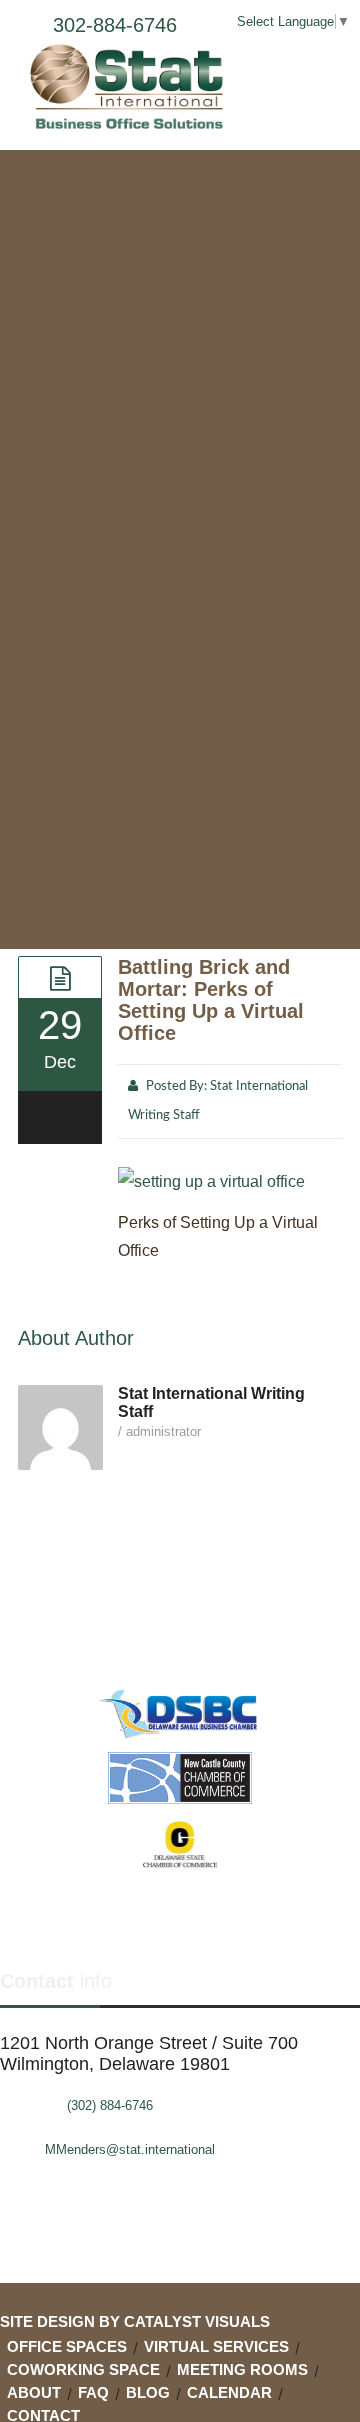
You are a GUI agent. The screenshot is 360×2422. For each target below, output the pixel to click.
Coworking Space (83, 2369)
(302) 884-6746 (110, 2105)
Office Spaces (67, 2346)
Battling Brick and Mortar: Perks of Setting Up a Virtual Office (211, 1000)
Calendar (229, 2392)
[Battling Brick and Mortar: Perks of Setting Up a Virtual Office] (60, 977)
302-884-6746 (115, 25)
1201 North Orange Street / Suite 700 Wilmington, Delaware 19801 (149, 2053)
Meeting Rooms (242, 2369)
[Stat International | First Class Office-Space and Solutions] (130, 86)
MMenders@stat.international (130, 2149)
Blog (148, 2392)
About (34, 2392)
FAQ (93, 2392)
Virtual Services (216, 2346)
